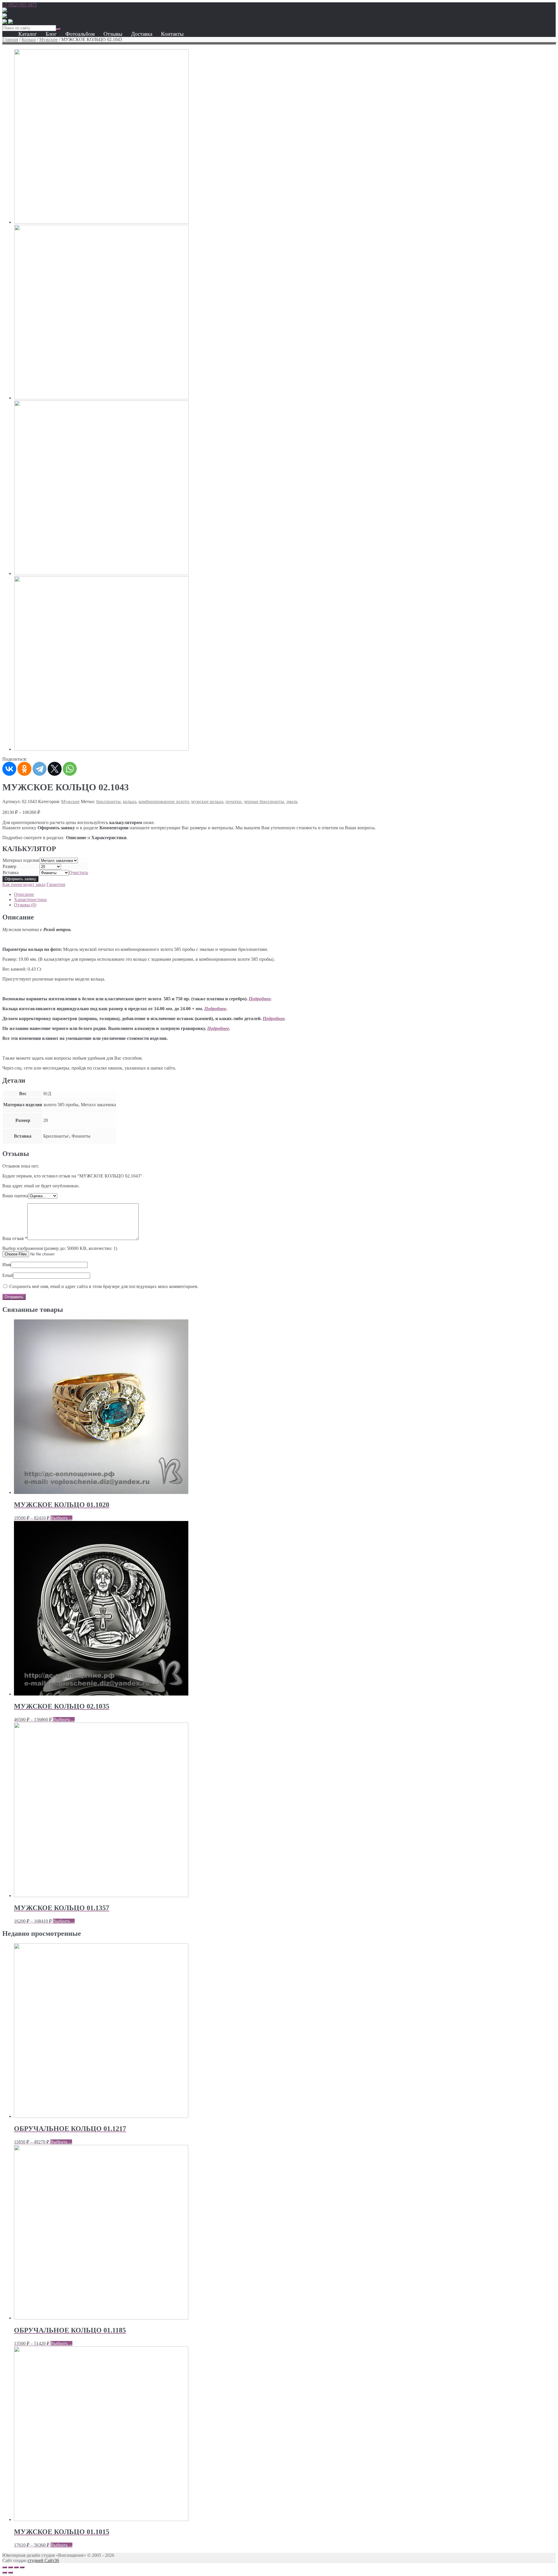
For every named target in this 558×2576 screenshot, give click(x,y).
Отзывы (113, 34)
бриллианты (108, 802)
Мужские (49, 39)
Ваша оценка (15, 1196)
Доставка (142, 34)
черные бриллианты (264, 802)
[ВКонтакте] (9, 769)
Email (8, 1275)
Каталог (28, 34)
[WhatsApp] (70, 769)
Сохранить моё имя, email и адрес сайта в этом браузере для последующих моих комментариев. (104, 1286)
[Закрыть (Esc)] (5, 2567)
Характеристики (30, 900)
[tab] (285, 894)
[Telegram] (40, 769)
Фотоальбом (80, 34)
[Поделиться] (10, 2567)
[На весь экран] (16, 2567)
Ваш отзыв (15, 1238)
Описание (24, 894)
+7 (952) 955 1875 (20, 5)
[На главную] (5, 11)
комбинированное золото (164, 802)
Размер (9, 866)
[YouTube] (5, 22)
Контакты (172, 34)
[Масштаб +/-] (22, 2567)
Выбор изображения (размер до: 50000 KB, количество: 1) (60, 1248)
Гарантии (56, 884)
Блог (51, 34)
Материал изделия (21, 860)
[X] (55, 769)
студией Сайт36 (43, 2560)
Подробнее (260, 999)
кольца (130, 802)
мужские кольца (207, 802)
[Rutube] (5, 16)
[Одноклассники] (24, 769)
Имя (7, 1265)
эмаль (292, 802)
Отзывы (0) (25, 905)
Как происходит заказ (24, 884)
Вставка (11, 872)
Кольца (29, 39)
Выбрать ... (61, 1518)
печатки (234, 802)
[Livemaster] (10, 22)
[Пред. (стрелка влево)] (5, 2573)
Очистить (78, 872)
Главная (10, 39)
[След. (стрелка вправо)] (10, 2573)
